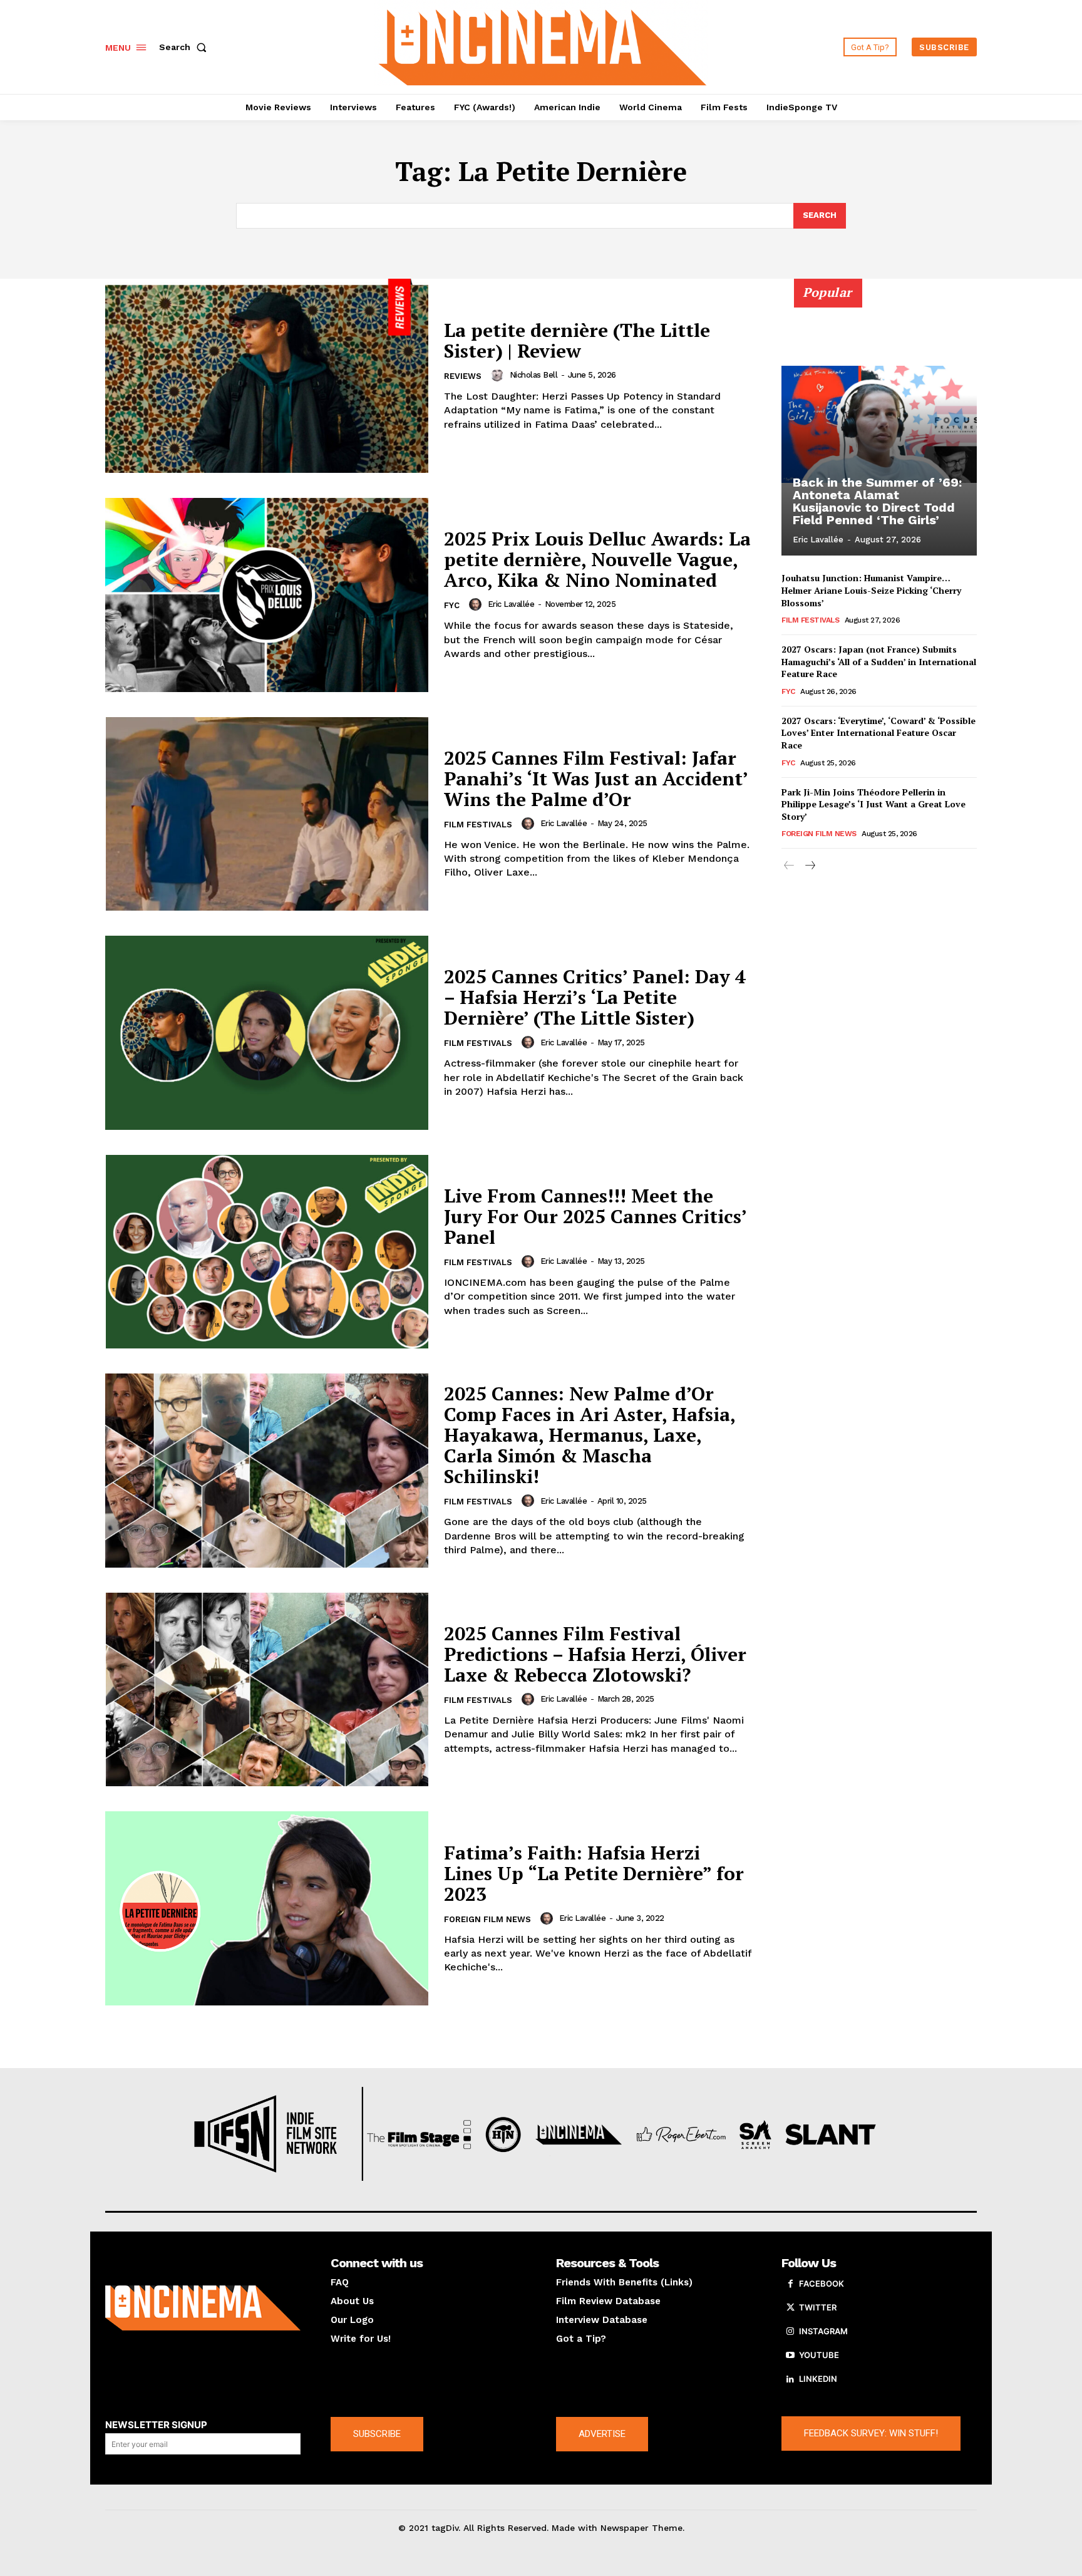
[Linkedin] (790, 2379)
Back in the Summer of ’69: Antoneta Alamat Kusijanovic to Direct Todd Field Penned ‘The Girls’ (877, 501)
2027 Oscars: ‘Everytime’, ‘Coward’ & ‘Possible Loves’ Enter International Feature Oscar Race (878, 733)
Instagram (823, 2331)
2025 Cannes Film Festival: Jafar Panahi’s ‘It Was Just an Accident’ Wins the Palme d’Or (596, 778)
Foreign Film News (487, 1919)
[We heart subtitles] (543, 45)
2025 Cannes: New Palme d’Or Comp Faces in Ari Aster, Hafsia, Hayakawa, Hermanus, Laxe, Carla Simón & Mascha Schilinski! (590, 1435)
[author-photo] (499, 375)
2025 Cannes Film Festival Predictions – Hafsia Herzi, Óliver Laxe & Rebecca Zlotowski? (595, 1654)
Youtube (819, 2355)
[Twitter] (790, 2308)
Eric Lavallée (511, 604)
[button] (185, 47)
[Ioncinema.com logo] (203, 2308)
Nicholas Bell (534, 375)
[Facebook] (790, 2284)
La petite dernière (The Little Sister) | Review (577, 340)
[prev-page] (789, 866)
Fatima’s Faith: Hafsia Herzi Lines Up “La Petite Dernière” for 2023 (594, 1873)
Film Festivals (478, 825)
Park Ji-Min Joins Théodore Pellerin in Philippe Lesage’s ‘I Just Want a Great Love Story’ (873, 804)
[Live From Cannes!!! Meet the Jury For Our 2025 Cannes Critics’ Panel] (267, 1252)
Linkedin (818, 2379)
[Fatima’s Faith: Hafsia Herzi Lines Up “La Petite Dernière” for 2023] (267, 1908)
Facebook (822, 2284)
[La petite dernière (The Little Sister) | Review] (267, 376)
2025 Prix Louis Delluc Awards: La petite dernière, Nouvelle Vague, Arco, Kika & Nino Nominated (597, 559)
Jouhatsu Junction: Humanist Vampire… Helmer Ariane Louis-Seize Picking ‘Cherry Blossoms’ (871, 590)
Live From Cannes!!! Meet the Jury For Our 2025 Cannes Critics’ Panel (595, 1216)
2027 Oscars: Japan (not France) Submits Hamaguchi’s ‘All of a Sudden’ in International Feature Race (879, 661)
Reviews (463, 376)
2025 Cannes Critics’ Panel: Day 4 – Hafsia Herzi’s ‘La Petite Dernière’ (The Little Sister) (595, 997)
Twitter (818, 2307)
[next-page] (809, 866)
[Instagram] (790, 2332)
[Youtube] (790, 2356)
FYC (452, 605)
